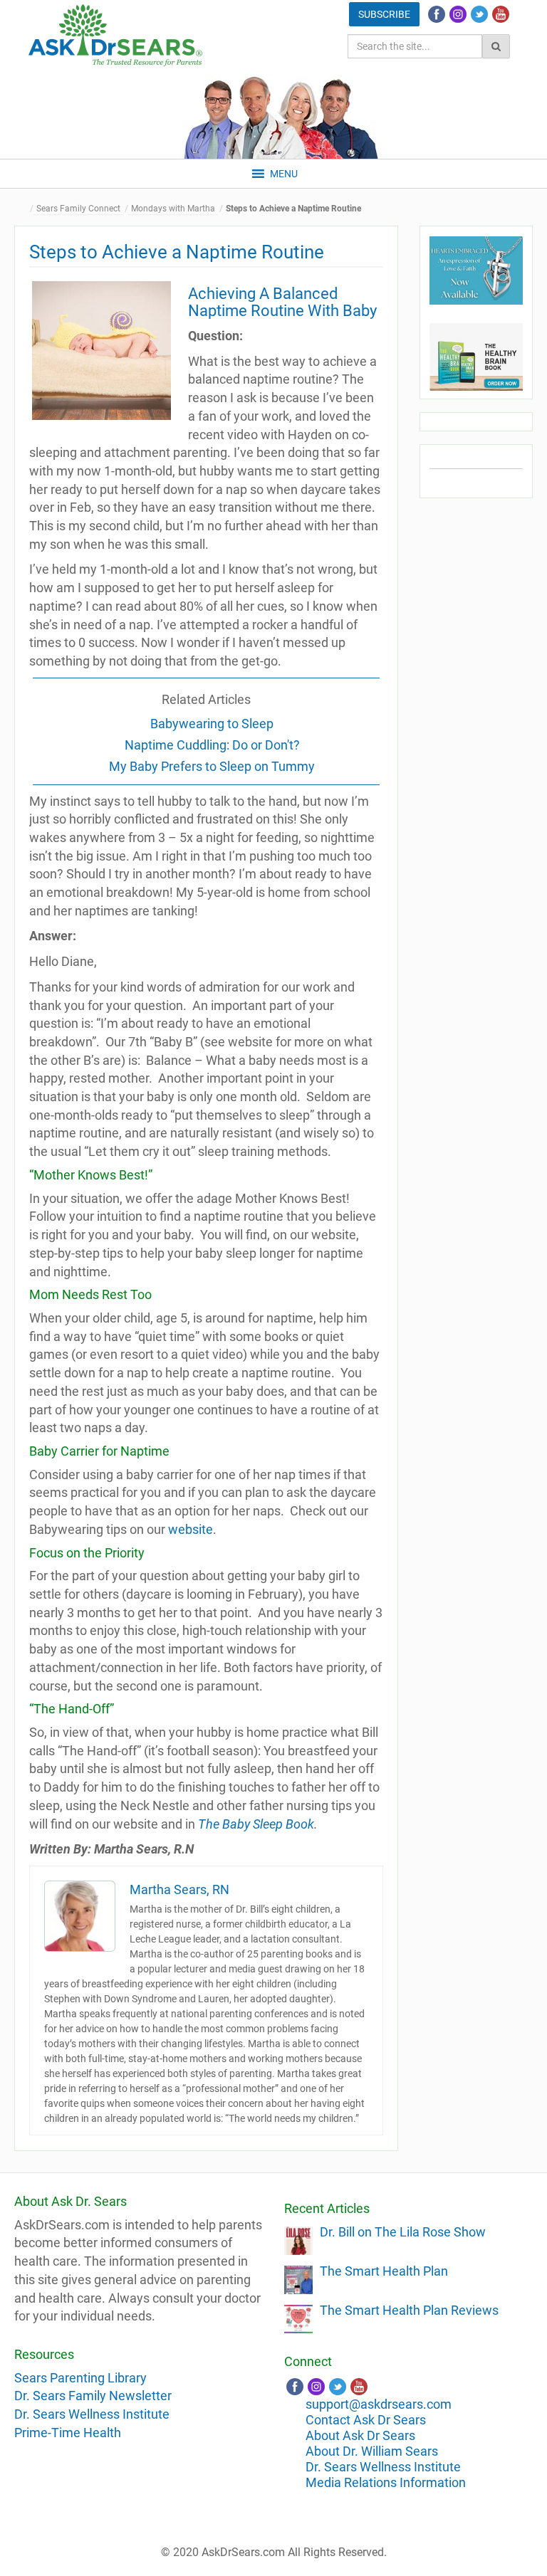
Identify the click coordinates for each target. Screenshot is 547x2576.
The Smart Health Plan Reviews (409, 2310)
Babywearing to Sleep (212, 724)
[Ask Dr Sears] (115, 35)
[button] (284, 174)
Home (25, 209)
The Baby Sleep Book (256, 1824)
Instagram (458, 14)
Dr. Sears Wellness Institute (92, 2414)
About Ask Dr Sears (360, 2435)
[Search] (496, 46)
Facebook (437, 14)
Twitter (479, 14)
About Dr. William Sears (372, 2451)
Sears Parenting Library (80, 2378)
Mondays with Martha (173, 209)
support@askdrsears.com (379, 2404)
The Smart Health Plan (384, 2271)
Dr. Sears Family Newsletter (93, 2396)
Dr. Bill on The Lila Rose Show (403, 2232)
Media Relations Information (386, 2482)
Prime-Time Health (68, 2433)
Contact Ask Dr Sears (366, 2420)
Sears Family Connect (78, 209)
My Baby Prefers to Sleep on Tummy (212, 766)
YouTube (501, 14)
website (191, 1529)
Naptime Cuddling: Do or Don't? (212, 745)
